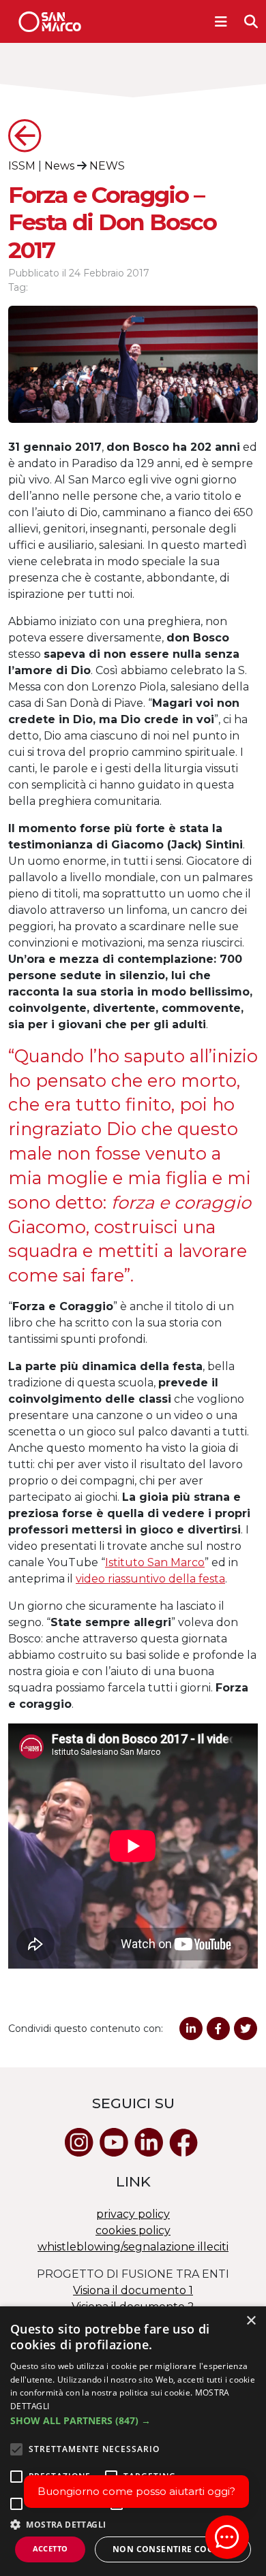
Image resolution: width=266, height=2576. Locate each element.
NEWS (107, 166)
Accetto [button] (50, 2548)
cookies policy (133, 2230)
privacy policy (133, 2214)
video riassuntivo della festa (150, 1579)
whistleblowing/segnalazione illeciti (133, 2247)
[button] (133, 2420)
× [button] (251, 2321)
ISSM (22, 166)
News (59, 166)
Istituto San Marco (155, 1562)
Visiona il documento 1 (133, 2290)
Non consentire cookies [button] (173, 2549)
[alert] (133, 2441)
